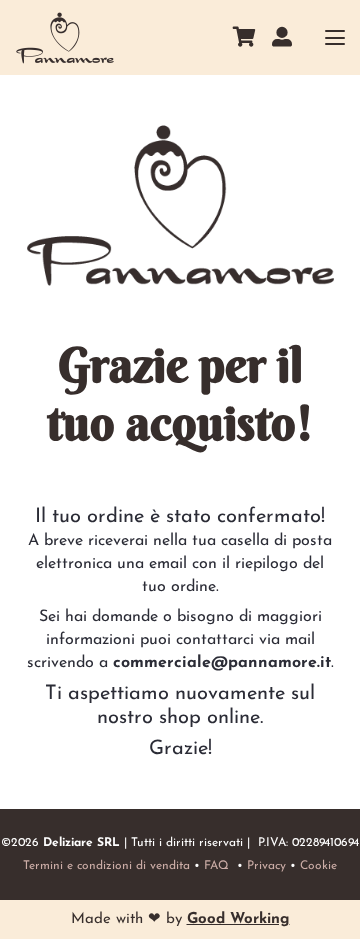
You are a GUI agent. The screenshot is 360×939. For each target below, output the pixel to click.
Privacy (266, 866)
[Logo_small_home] (65, 38)
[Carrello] (244, 37)
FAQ (216, 866)
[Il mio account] (282, 36)
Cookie (318, 866)
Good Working (238, 919)
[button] (335, 38)
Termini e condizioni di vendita (106, 866)
